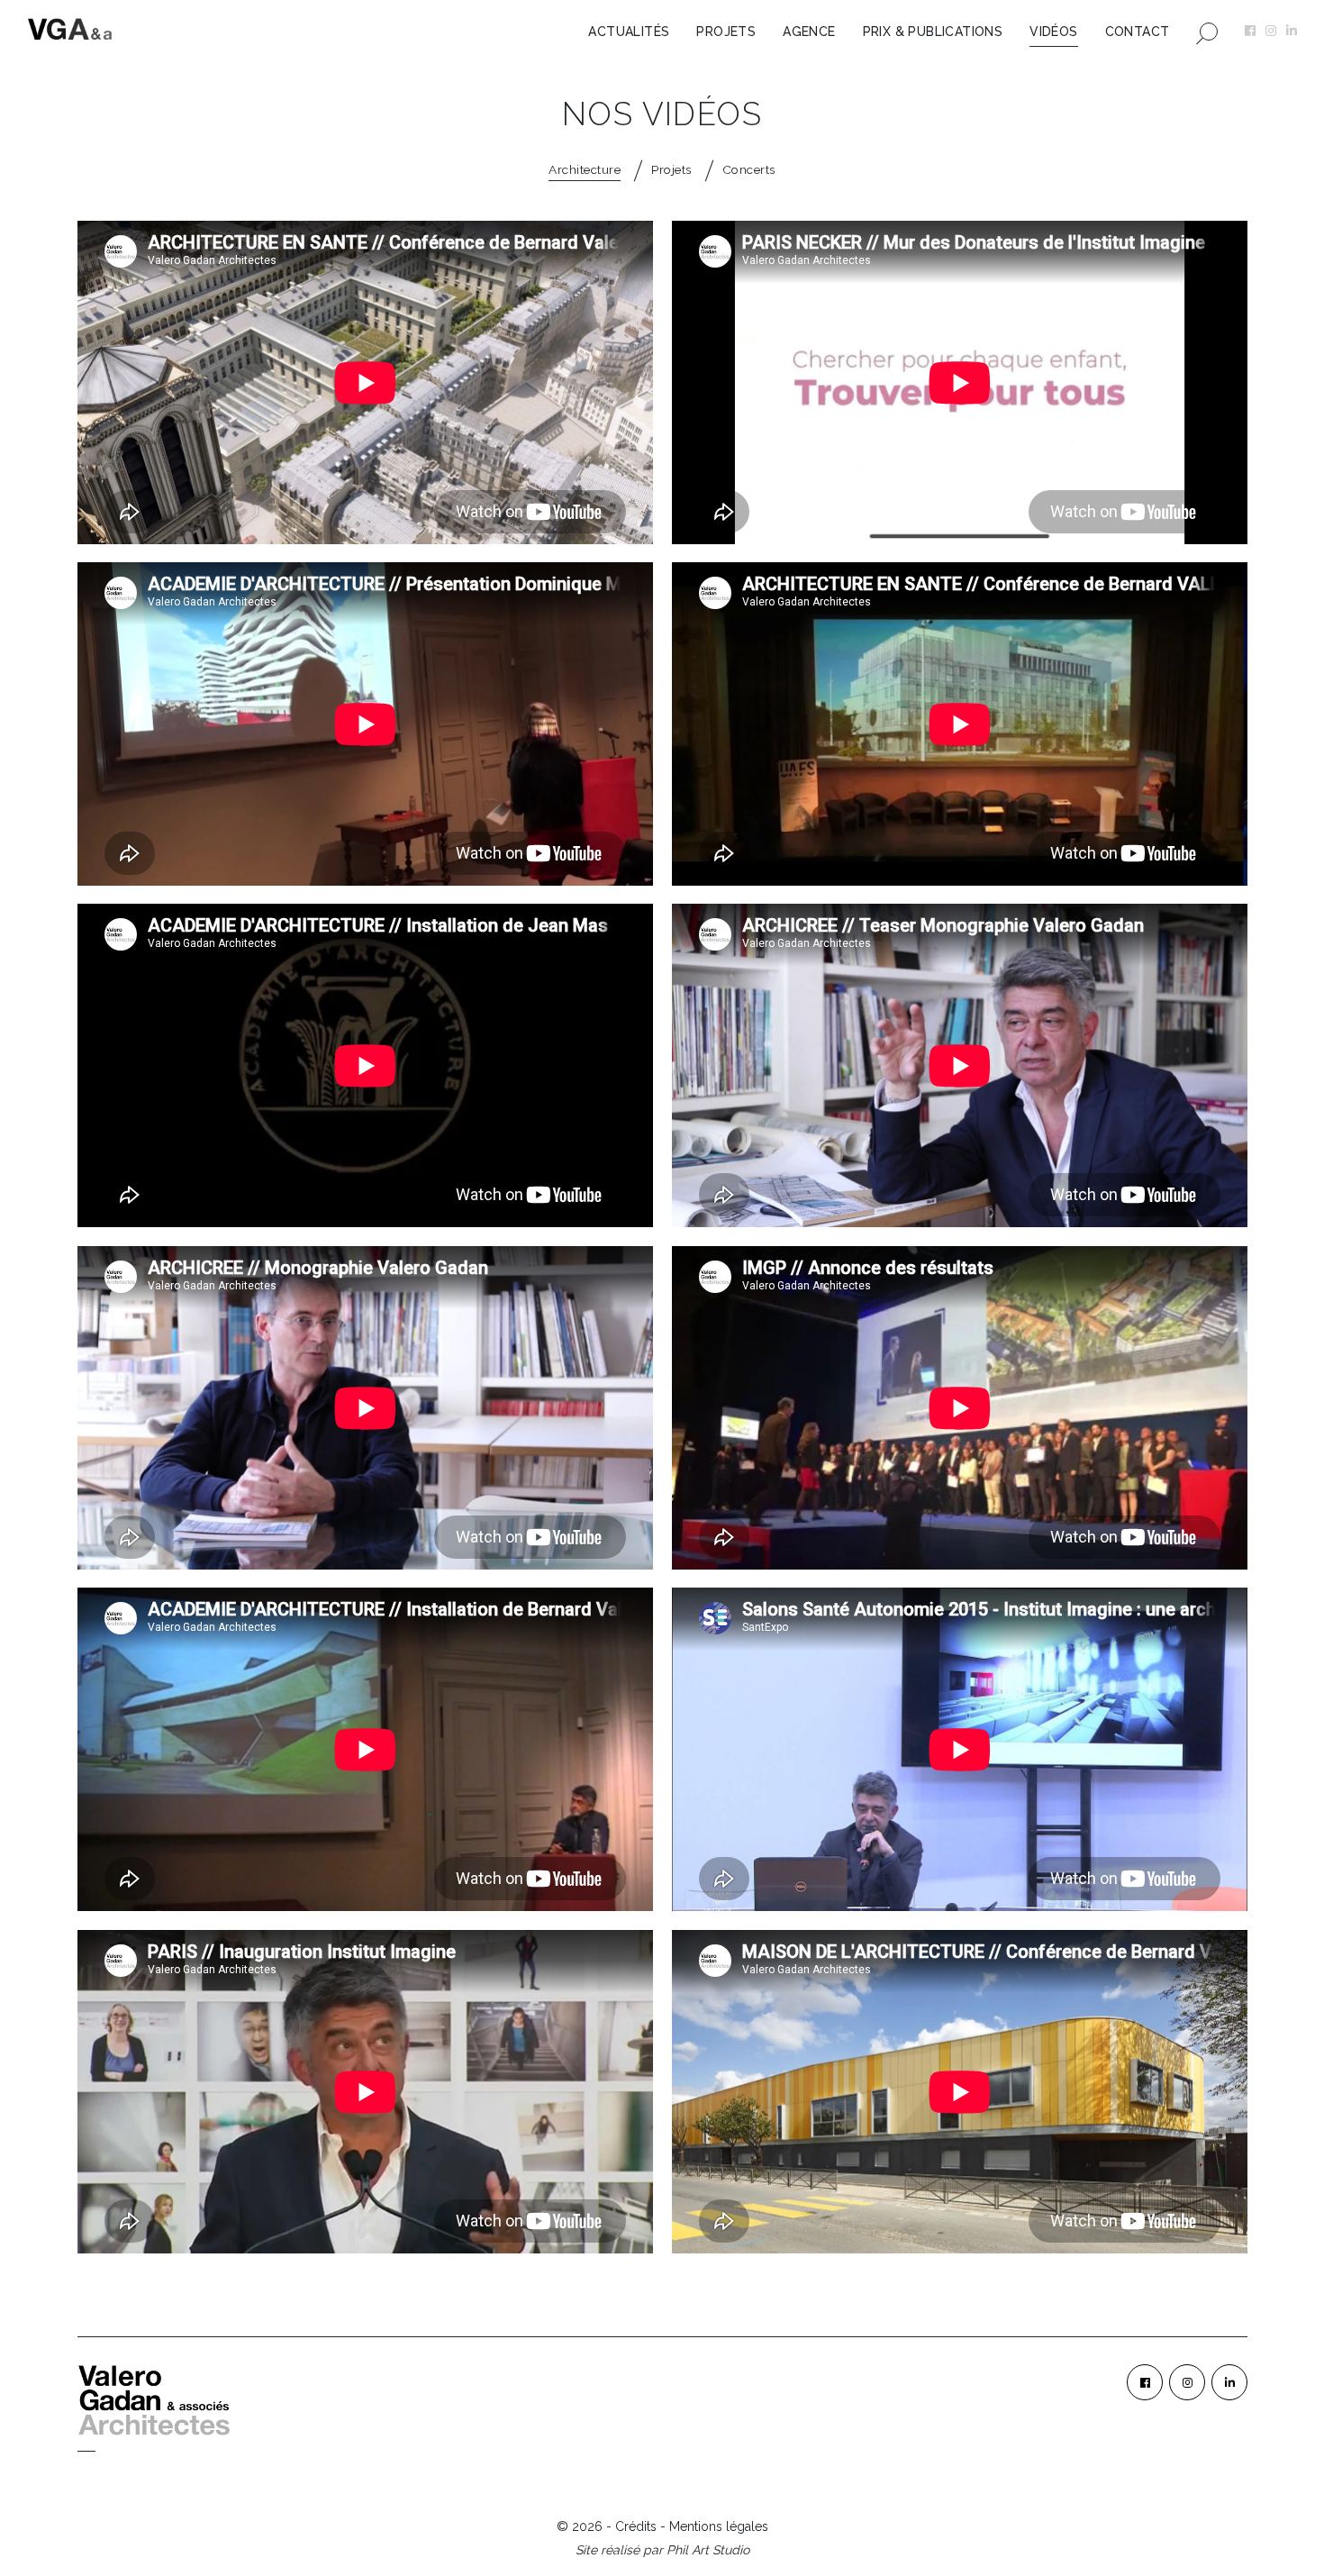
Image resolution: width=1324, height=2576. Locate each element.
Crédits (636, 2526)
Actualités (629, 32)
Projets (726, 32)
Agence (809, 32)
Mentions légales (719, 2526)
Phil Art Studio (708, 2550)
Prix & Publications (933, 32)
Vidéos (1053, 32)
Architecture (585, 169)
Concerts (749, 169)
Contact (1138, 32)
